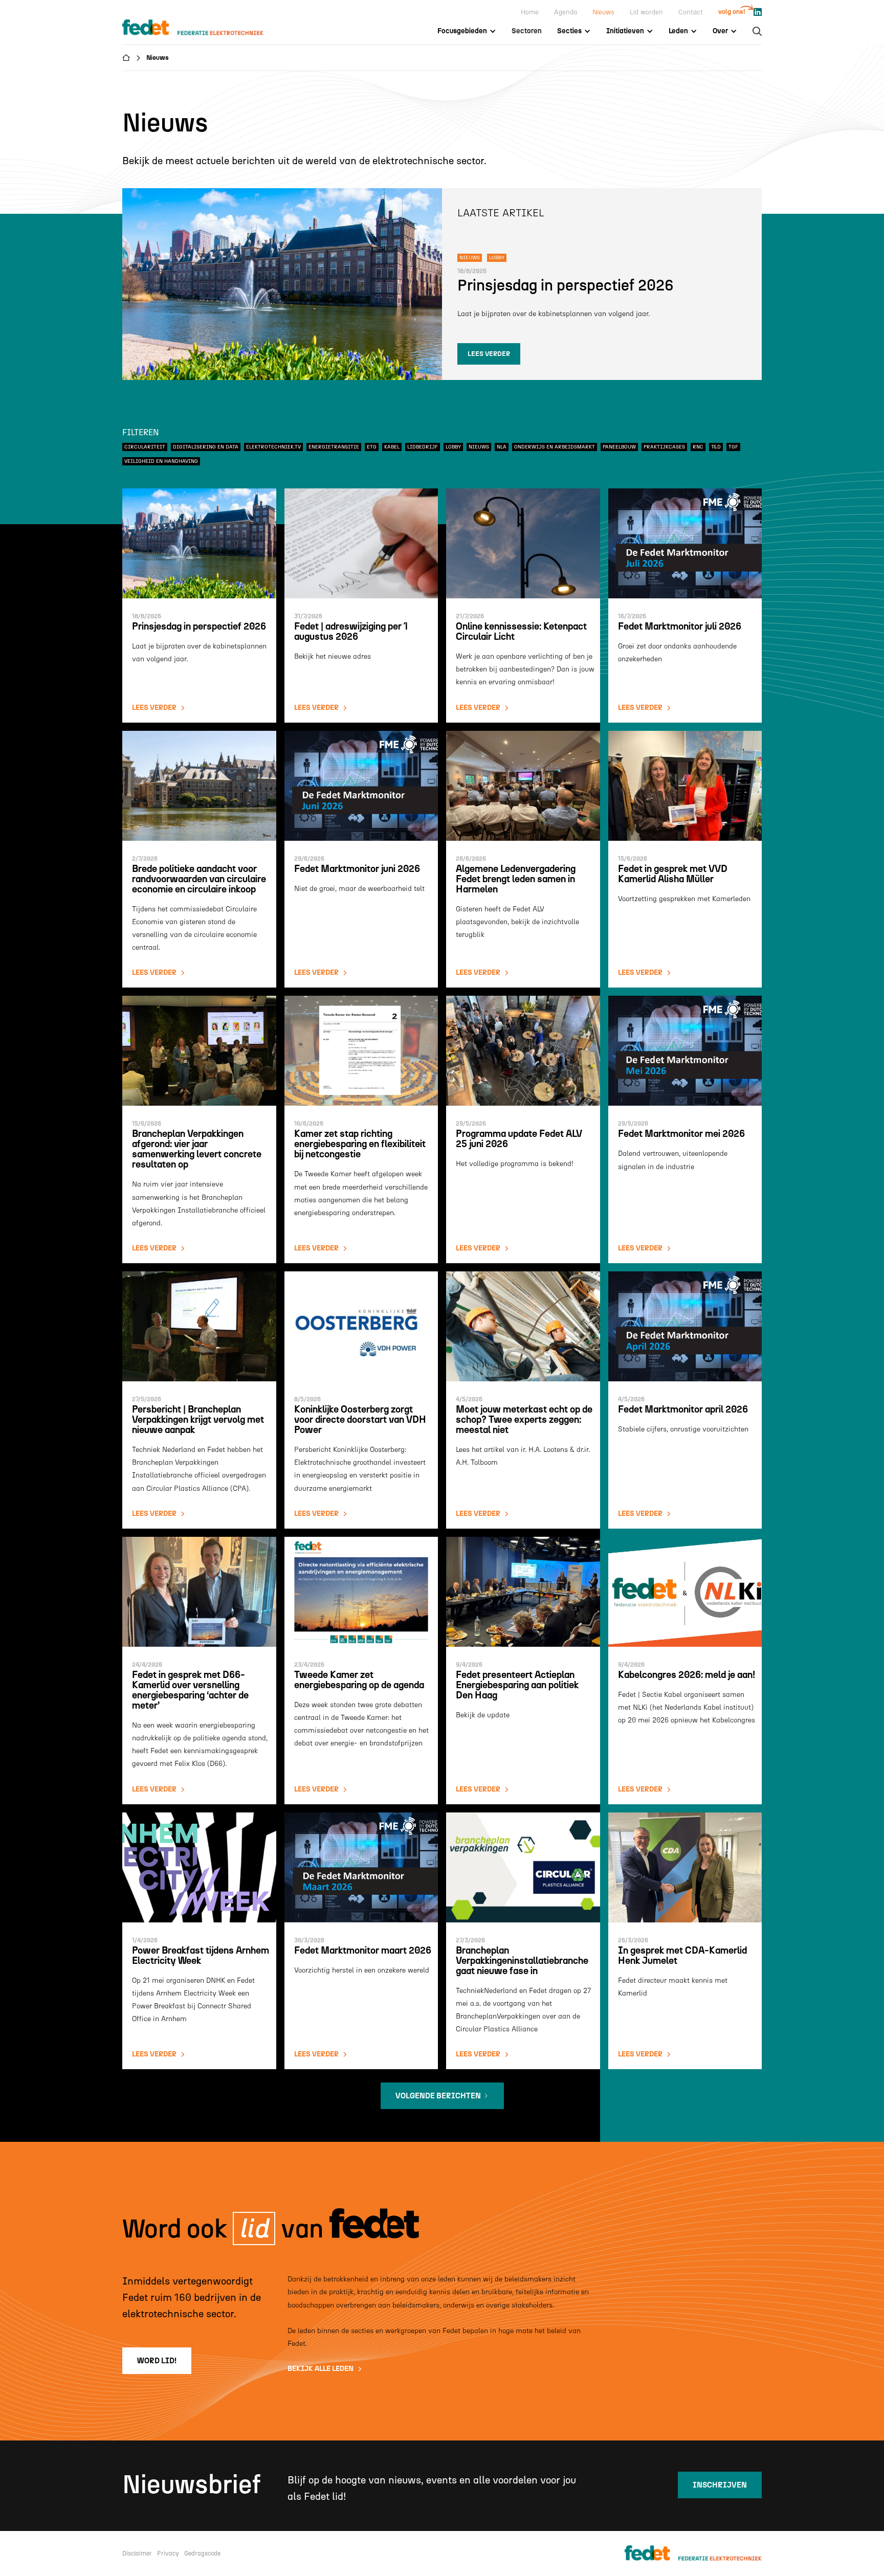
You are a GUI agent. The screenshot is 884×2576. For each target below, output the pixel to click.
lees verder (489, 354)
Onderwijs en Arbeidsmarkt (555, 447)
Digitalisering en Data (206, 447)
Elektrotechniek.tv (273, 447)
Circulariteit (145, 447)
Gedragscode (202, 2553)
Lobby (453, 447)
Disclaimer (137, 2553)
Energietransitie (334, 447)
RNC (698, 447)
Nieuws (479, 447)
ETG (372, 447)
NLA (502, 447)
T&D (716, 447)
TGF (733, 447)
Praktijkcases (664, 447)
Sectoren (527, 31)
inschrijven (720, 2485)
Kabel (392, 447)
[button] (467, 31)
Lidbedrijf (423, 447)
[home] (203, 28)
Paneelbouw (619, 447)
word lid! (157, 2361)
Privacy (168, 2553)
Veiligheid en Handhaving (161, 461)
